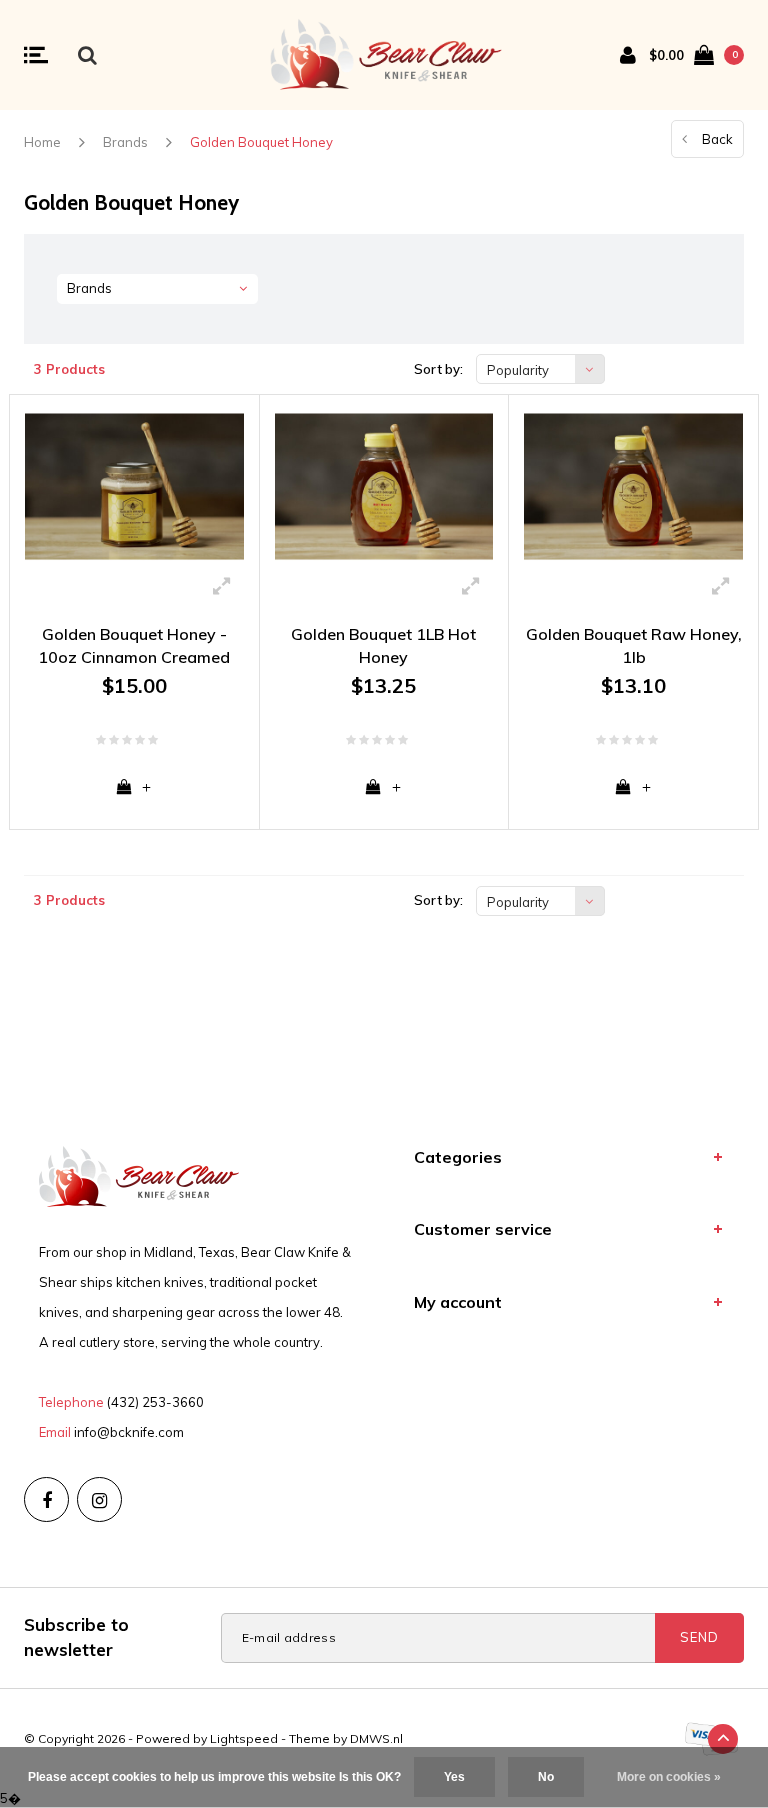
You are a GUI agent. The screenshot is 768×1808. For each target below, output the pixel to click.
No (546, 1777)
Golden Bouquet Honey (261, 142)
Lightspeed (244, 1738)
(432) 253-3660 (155, 1402)
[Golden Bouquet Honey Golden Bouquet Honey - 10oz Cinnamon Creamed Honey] (134, 486)
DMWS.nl (376, 1738)
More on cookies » (669, 1777)
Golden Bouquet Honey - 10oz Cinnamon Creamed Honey (134, 646)
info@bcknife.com (129, 1432)
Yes (454, 1777)
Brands (125, 142)
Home (42, 142)
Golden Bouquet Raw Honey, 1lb (634, 645)
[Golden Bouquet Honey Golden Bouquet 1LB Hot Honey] (384, 486)
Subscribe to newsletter (76, 1636)
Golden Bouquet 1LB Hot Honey (383, 645)
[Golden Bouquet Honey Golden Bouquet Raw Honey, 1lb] (633, 486)
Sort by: (438, 369)
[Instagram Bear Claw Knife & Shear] (99, 1499)
